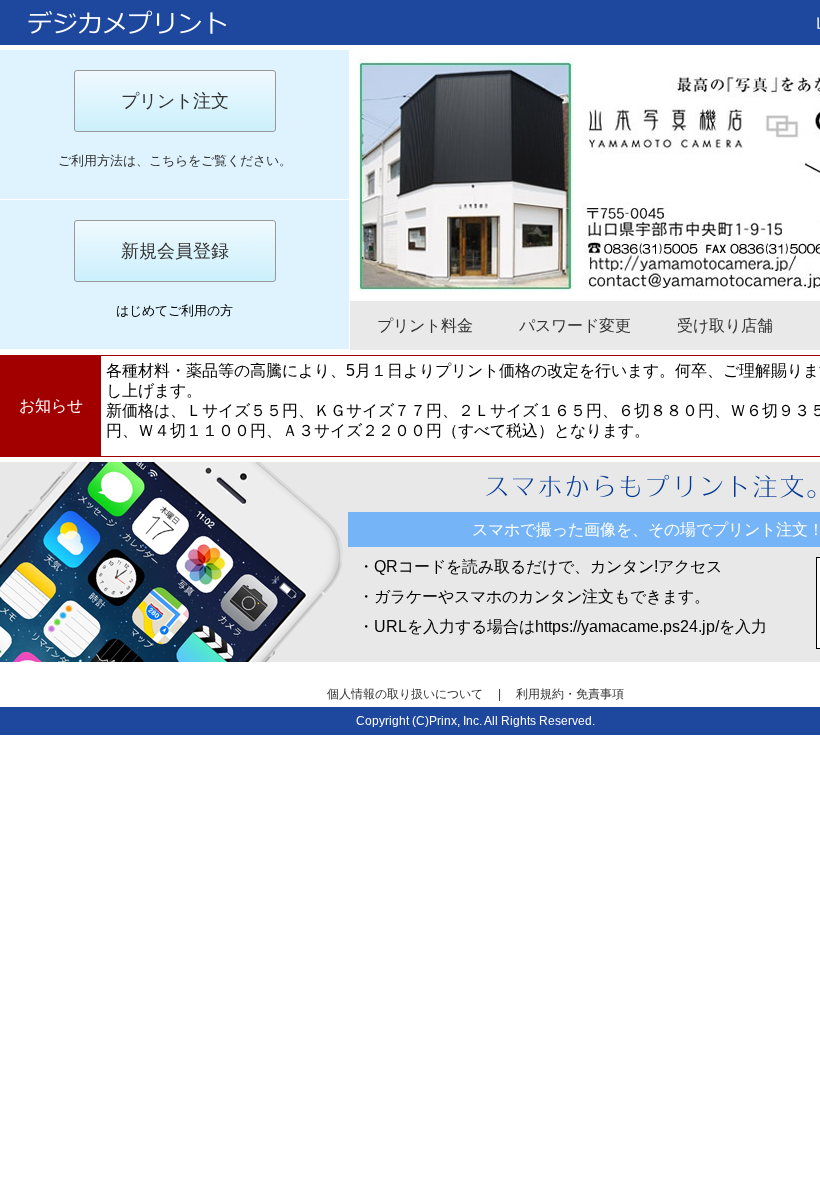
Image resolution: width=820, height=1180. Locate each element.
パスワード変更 (575, 325)
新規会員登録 (175, 251)
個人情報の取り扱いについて (406, 694)
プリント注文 (175, 101)
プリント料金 (425, 325)
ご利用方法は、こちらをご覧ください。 (175, 160)
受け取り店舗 (725, 325)
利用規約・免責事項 (570, 694)
